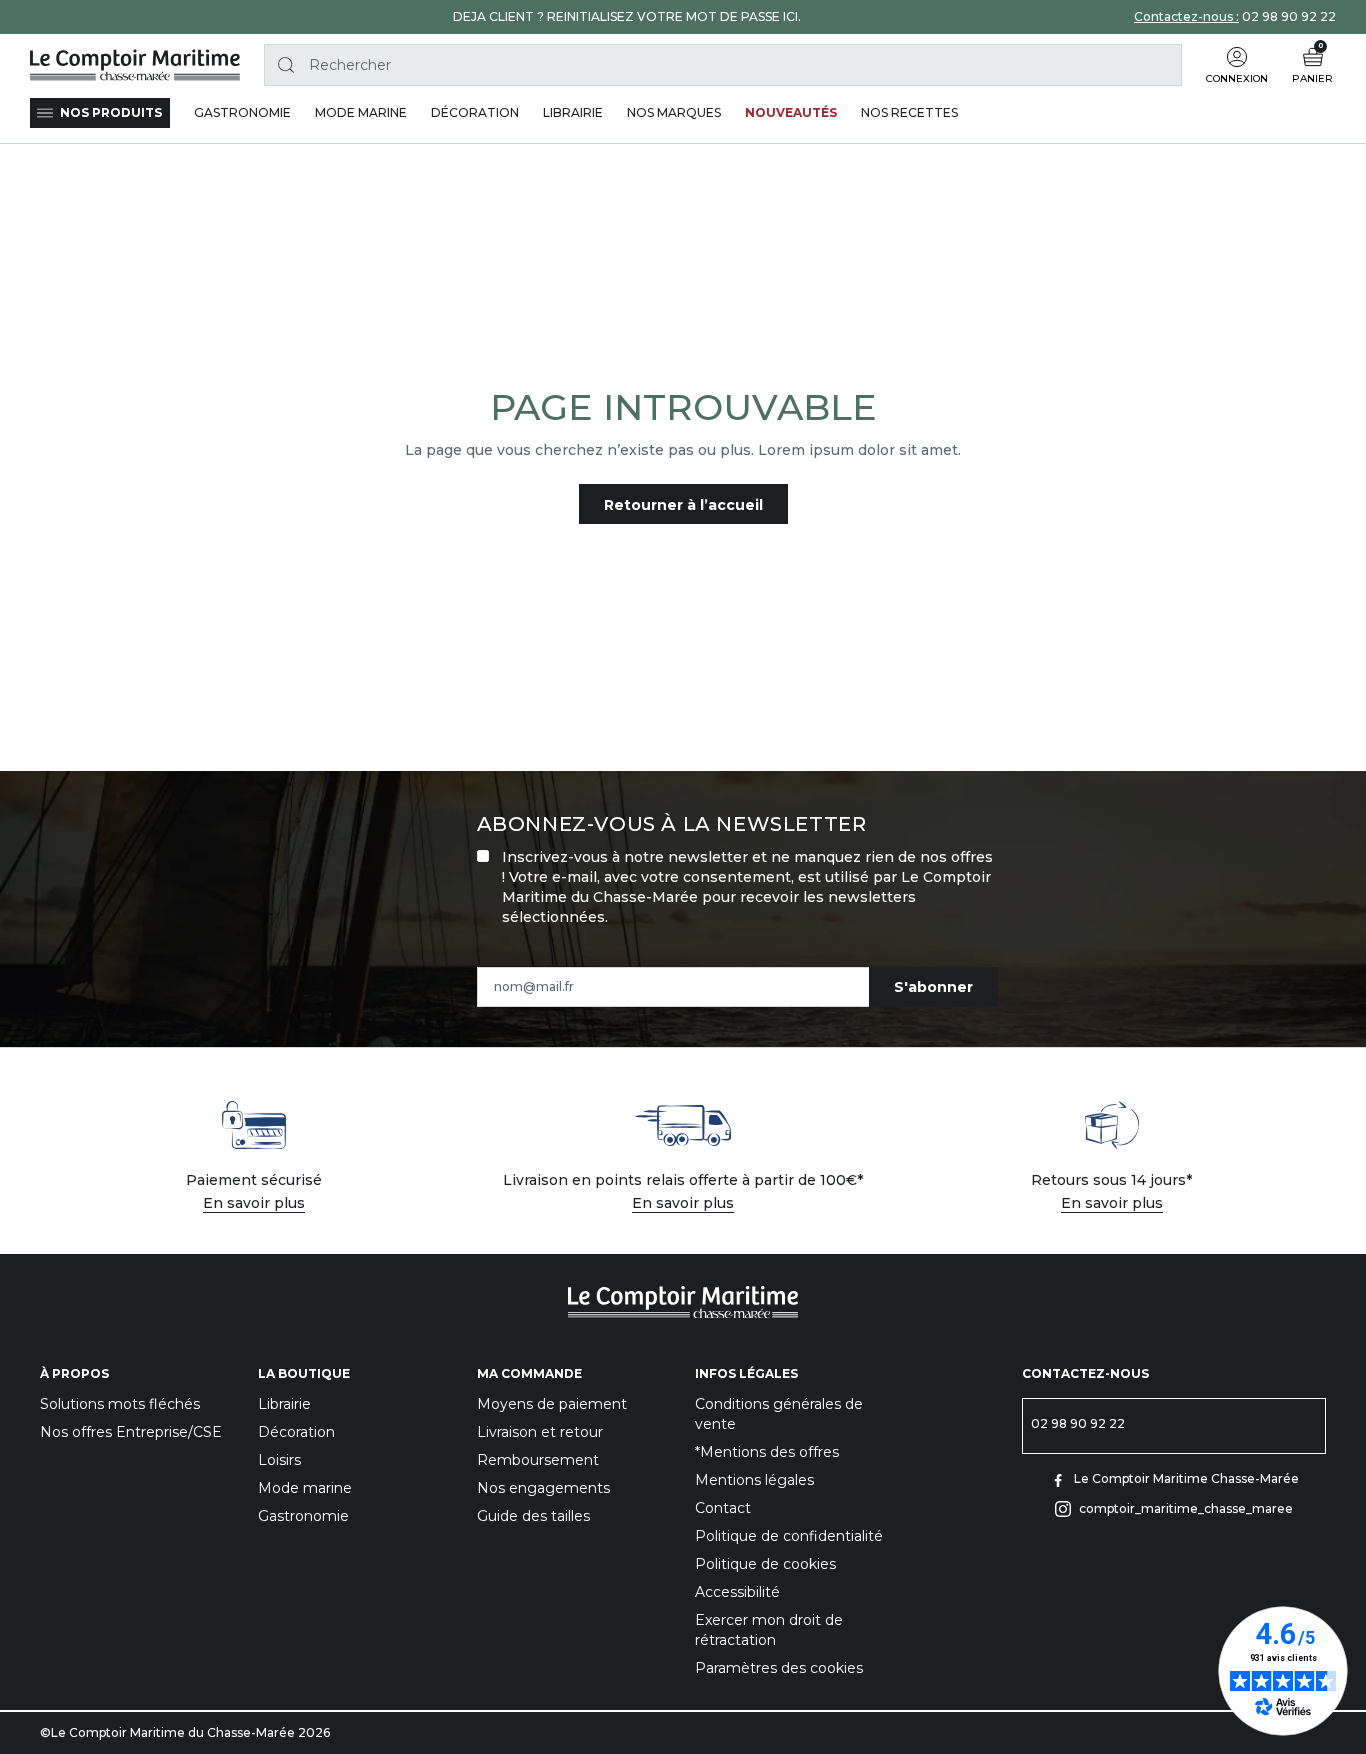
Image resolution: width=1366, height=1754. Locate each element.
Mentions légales (754, 1480)
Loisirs (279, 1460)
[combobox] (723, 65)
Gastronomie (303, 1516)
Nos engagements (543, 1488)
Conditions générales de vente (779, 1414)
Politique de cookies (765, 1564)
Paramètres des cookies (779, 1668)
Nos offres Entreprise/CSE (131, 1432)
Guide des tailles (533, 1516)
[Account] (1237, 57)
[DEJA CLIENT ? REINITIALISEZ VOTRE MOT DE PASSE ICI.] (627, 17)
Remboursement (538, 1460)
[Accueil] (135, 65)
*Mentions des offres (767, 1452)
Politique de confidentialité (789, 1536)
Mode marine (305, 1488)
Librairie (284, 1404)
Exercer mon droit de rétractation (769, 1630)
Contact (723, 1508)
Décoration (296, 1432)
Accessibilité (737, 1592)
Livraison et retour (540, 1432)
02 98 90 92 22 (1289, 16)
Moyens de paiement (552, 1404)
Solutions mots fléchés (120, 1404)
